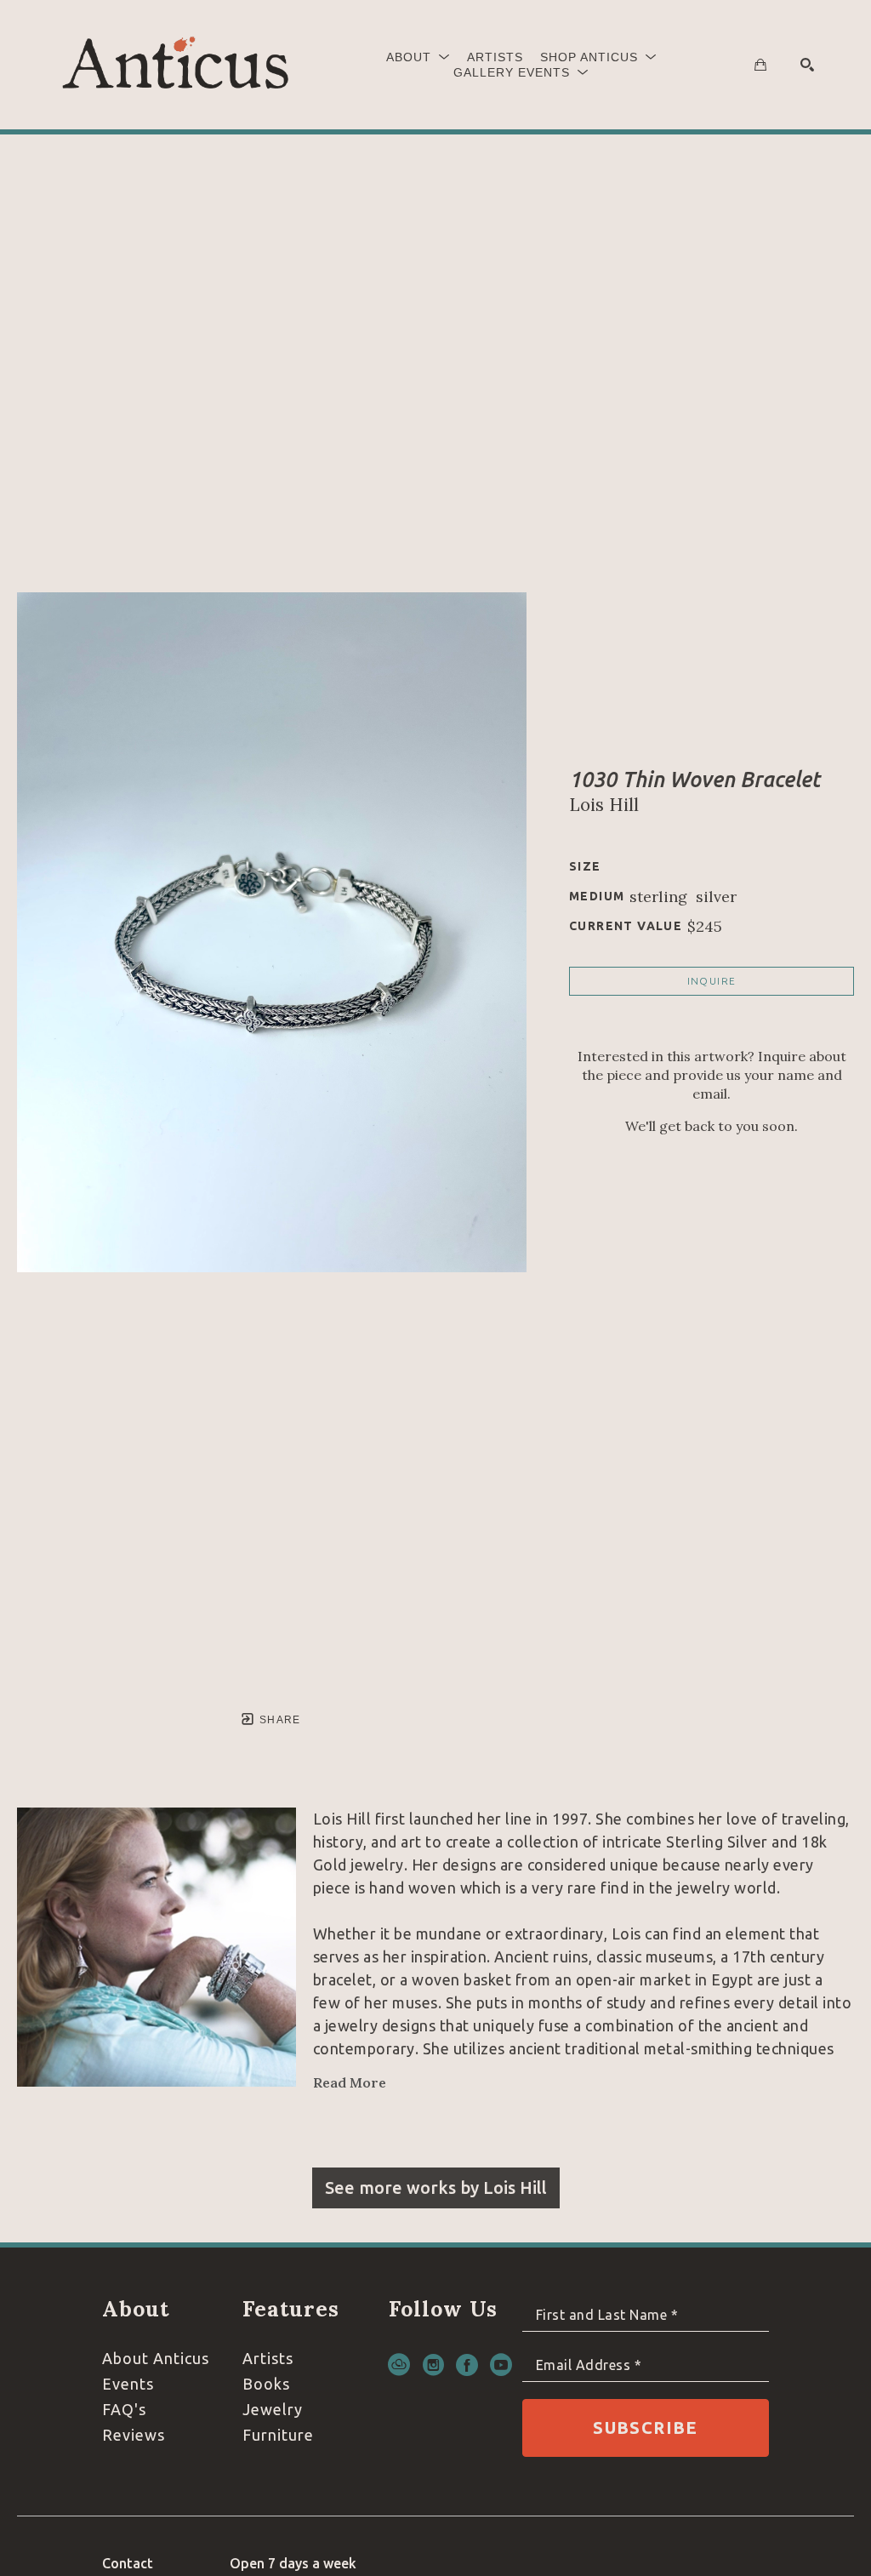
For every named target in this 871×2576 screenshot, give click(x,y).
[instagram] (433, 2365)
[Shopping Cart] (760, 65)
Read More (350, 2082)
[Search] (807, 65)
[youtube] (501, 2365)
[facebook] (467, 2365)
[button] (418, 57)
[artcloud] (399, 2365)
